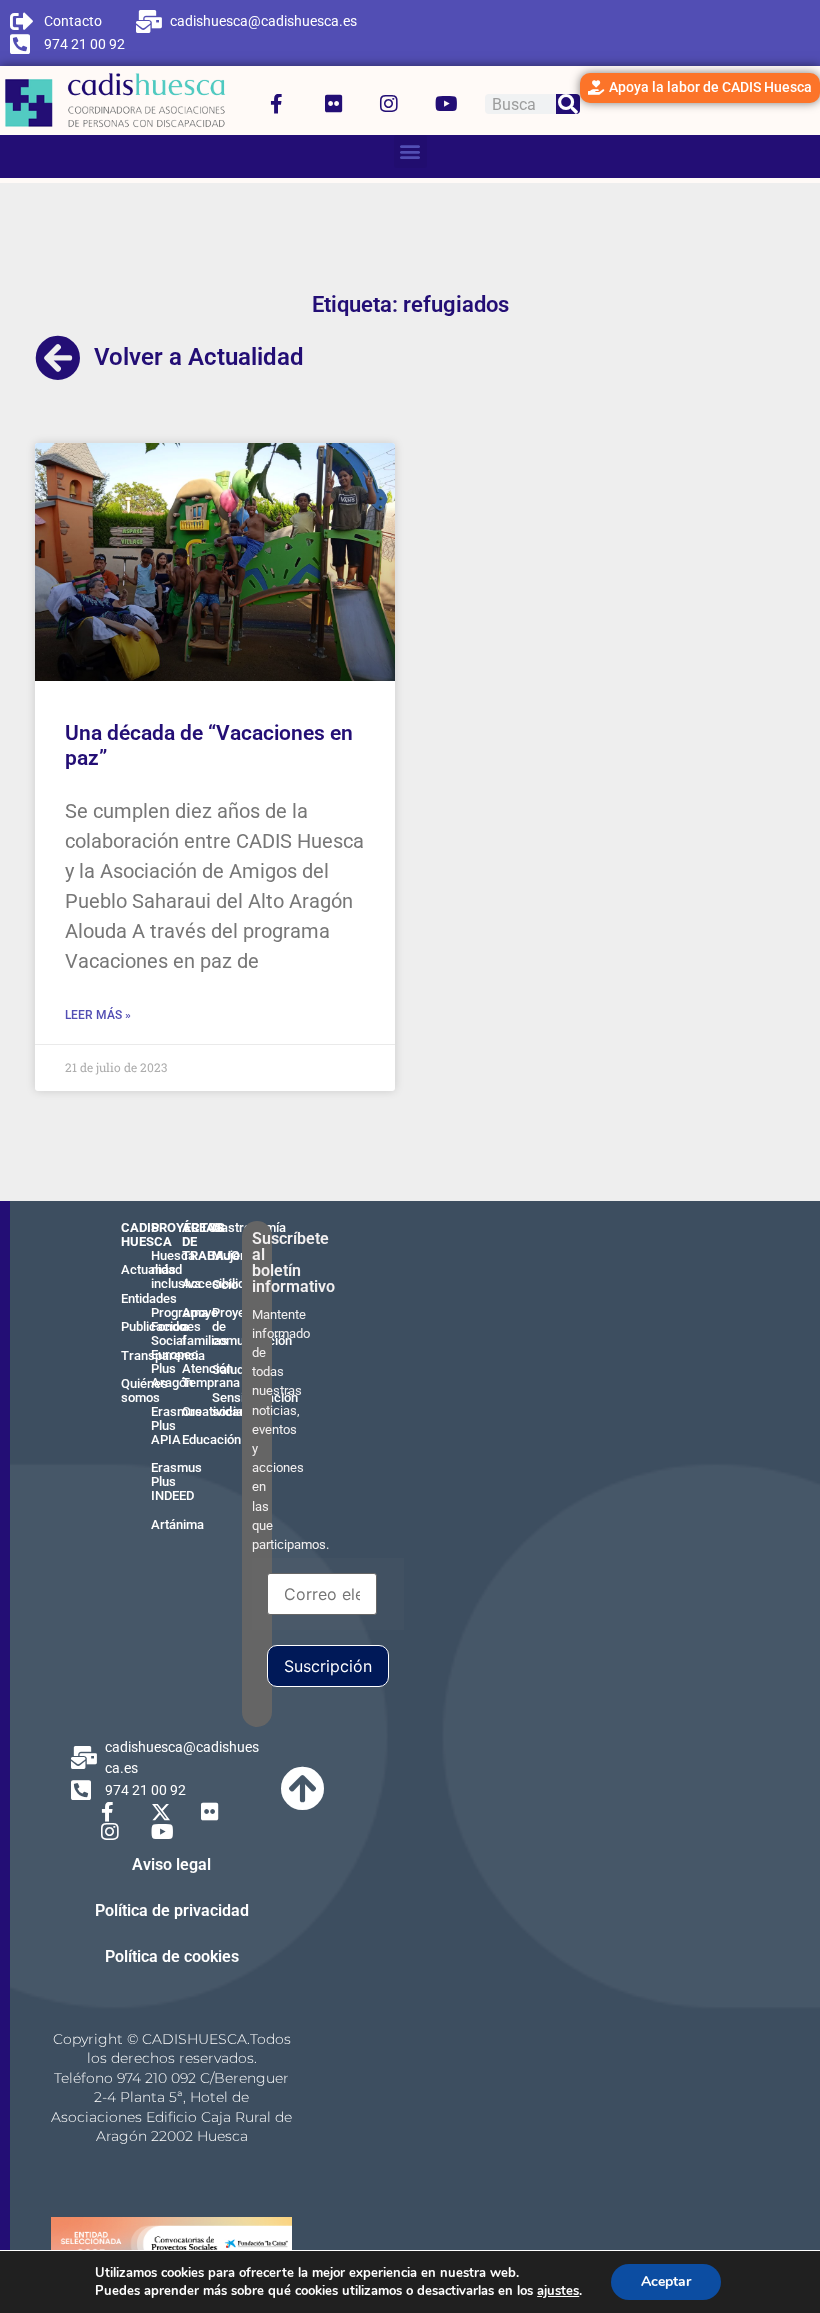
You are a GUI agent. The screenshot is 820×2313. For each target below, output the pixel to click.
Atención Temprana (211, 1375)
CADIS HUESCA (146, 1234)
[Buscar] (568, 104)
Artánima (177, 1524)
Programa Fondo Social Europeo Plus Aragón (179, 1347)
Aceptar (666, 2281)
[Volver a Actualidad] (58, 358)
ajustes (558, 2291)
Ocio (225, 1284)
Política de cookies (172, 1956)
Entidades (149, 1298)
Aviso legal (171, 1864)
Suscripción (328, 1666)
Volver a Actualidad (199, 357)
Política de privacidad (172, 1910)
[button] (410, 151)
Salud (228, 1369)
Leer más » (98, 1015)
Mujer (228, 1255)
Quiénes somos (144, 1390)
